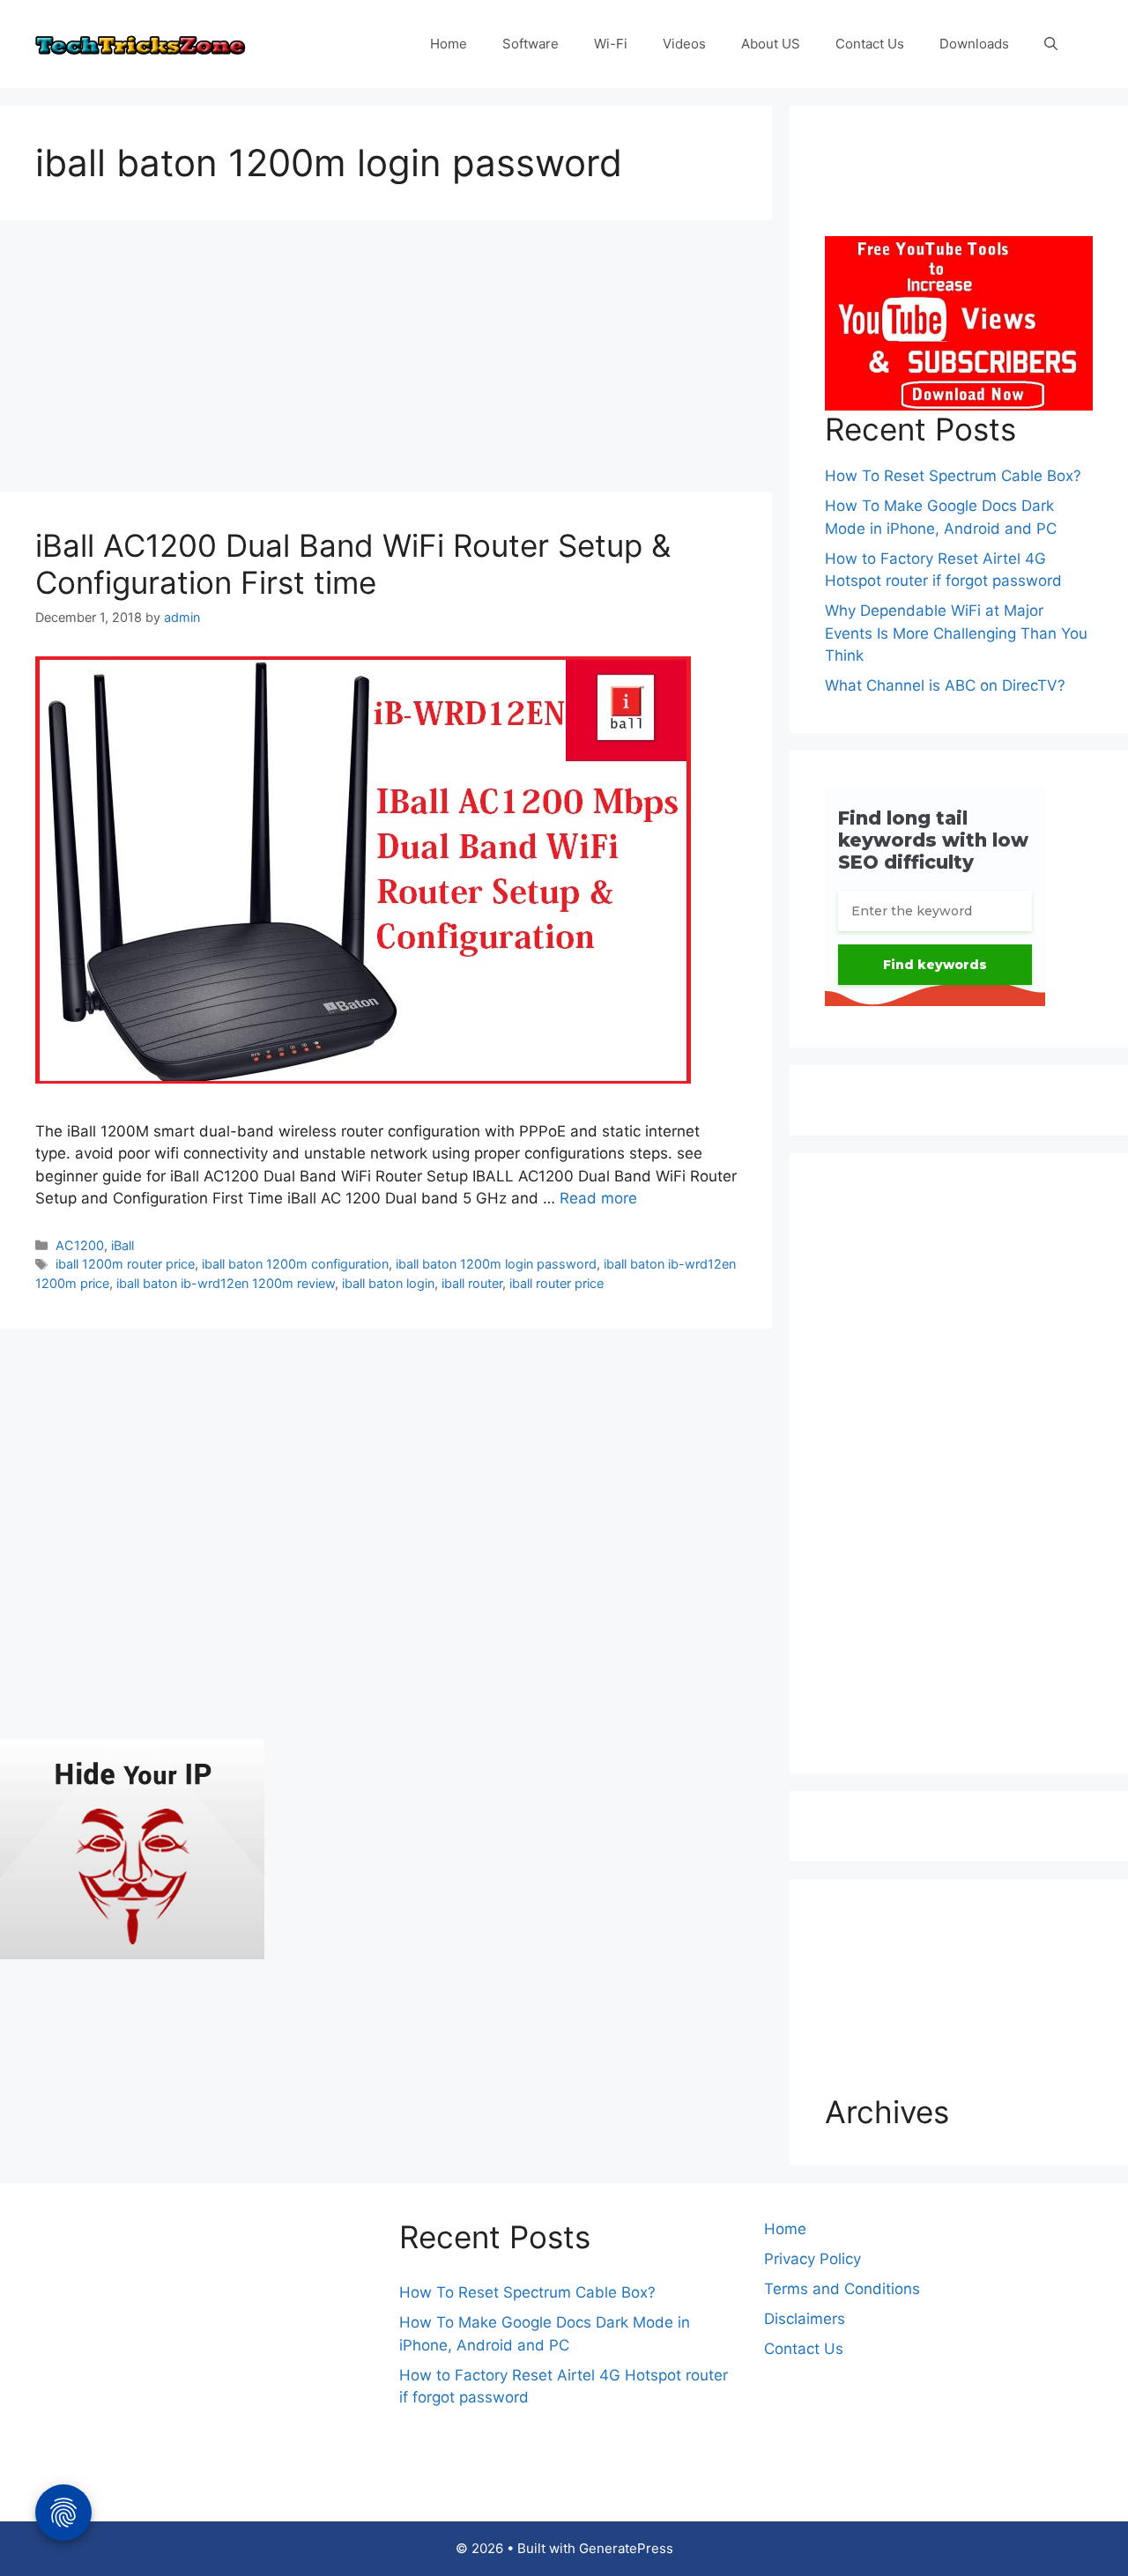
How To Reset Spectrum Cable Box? (953, 476)
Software (531, 44)
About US (771, 44)
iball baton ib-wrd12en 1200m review (226, 1283)
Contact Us (870, 44)
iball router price (557, 1283)
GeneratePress (626, 2548)
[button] (1051, 44)
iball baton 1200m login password (496, 1264)
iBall (122, 1245)
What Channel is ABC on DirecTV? (945, 685)
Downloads (974, 44)
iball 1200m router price (125, 1264)
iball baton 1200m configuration (295, 1264)
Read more (598, 1198)
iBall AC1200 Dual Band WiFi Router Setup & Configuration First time (353, 564)
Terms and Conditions (842, 2289)
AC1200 (80, 1245)
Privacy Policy (813, 2259)
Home (449, 44)
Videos (684, 44)
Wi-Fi (611, 44)
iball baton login (388, 1283)
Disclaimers (805, 2319)
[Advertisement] (386, 361)
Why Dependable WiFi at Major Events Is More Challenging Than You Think (956, 633)
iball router (472, 1283)
